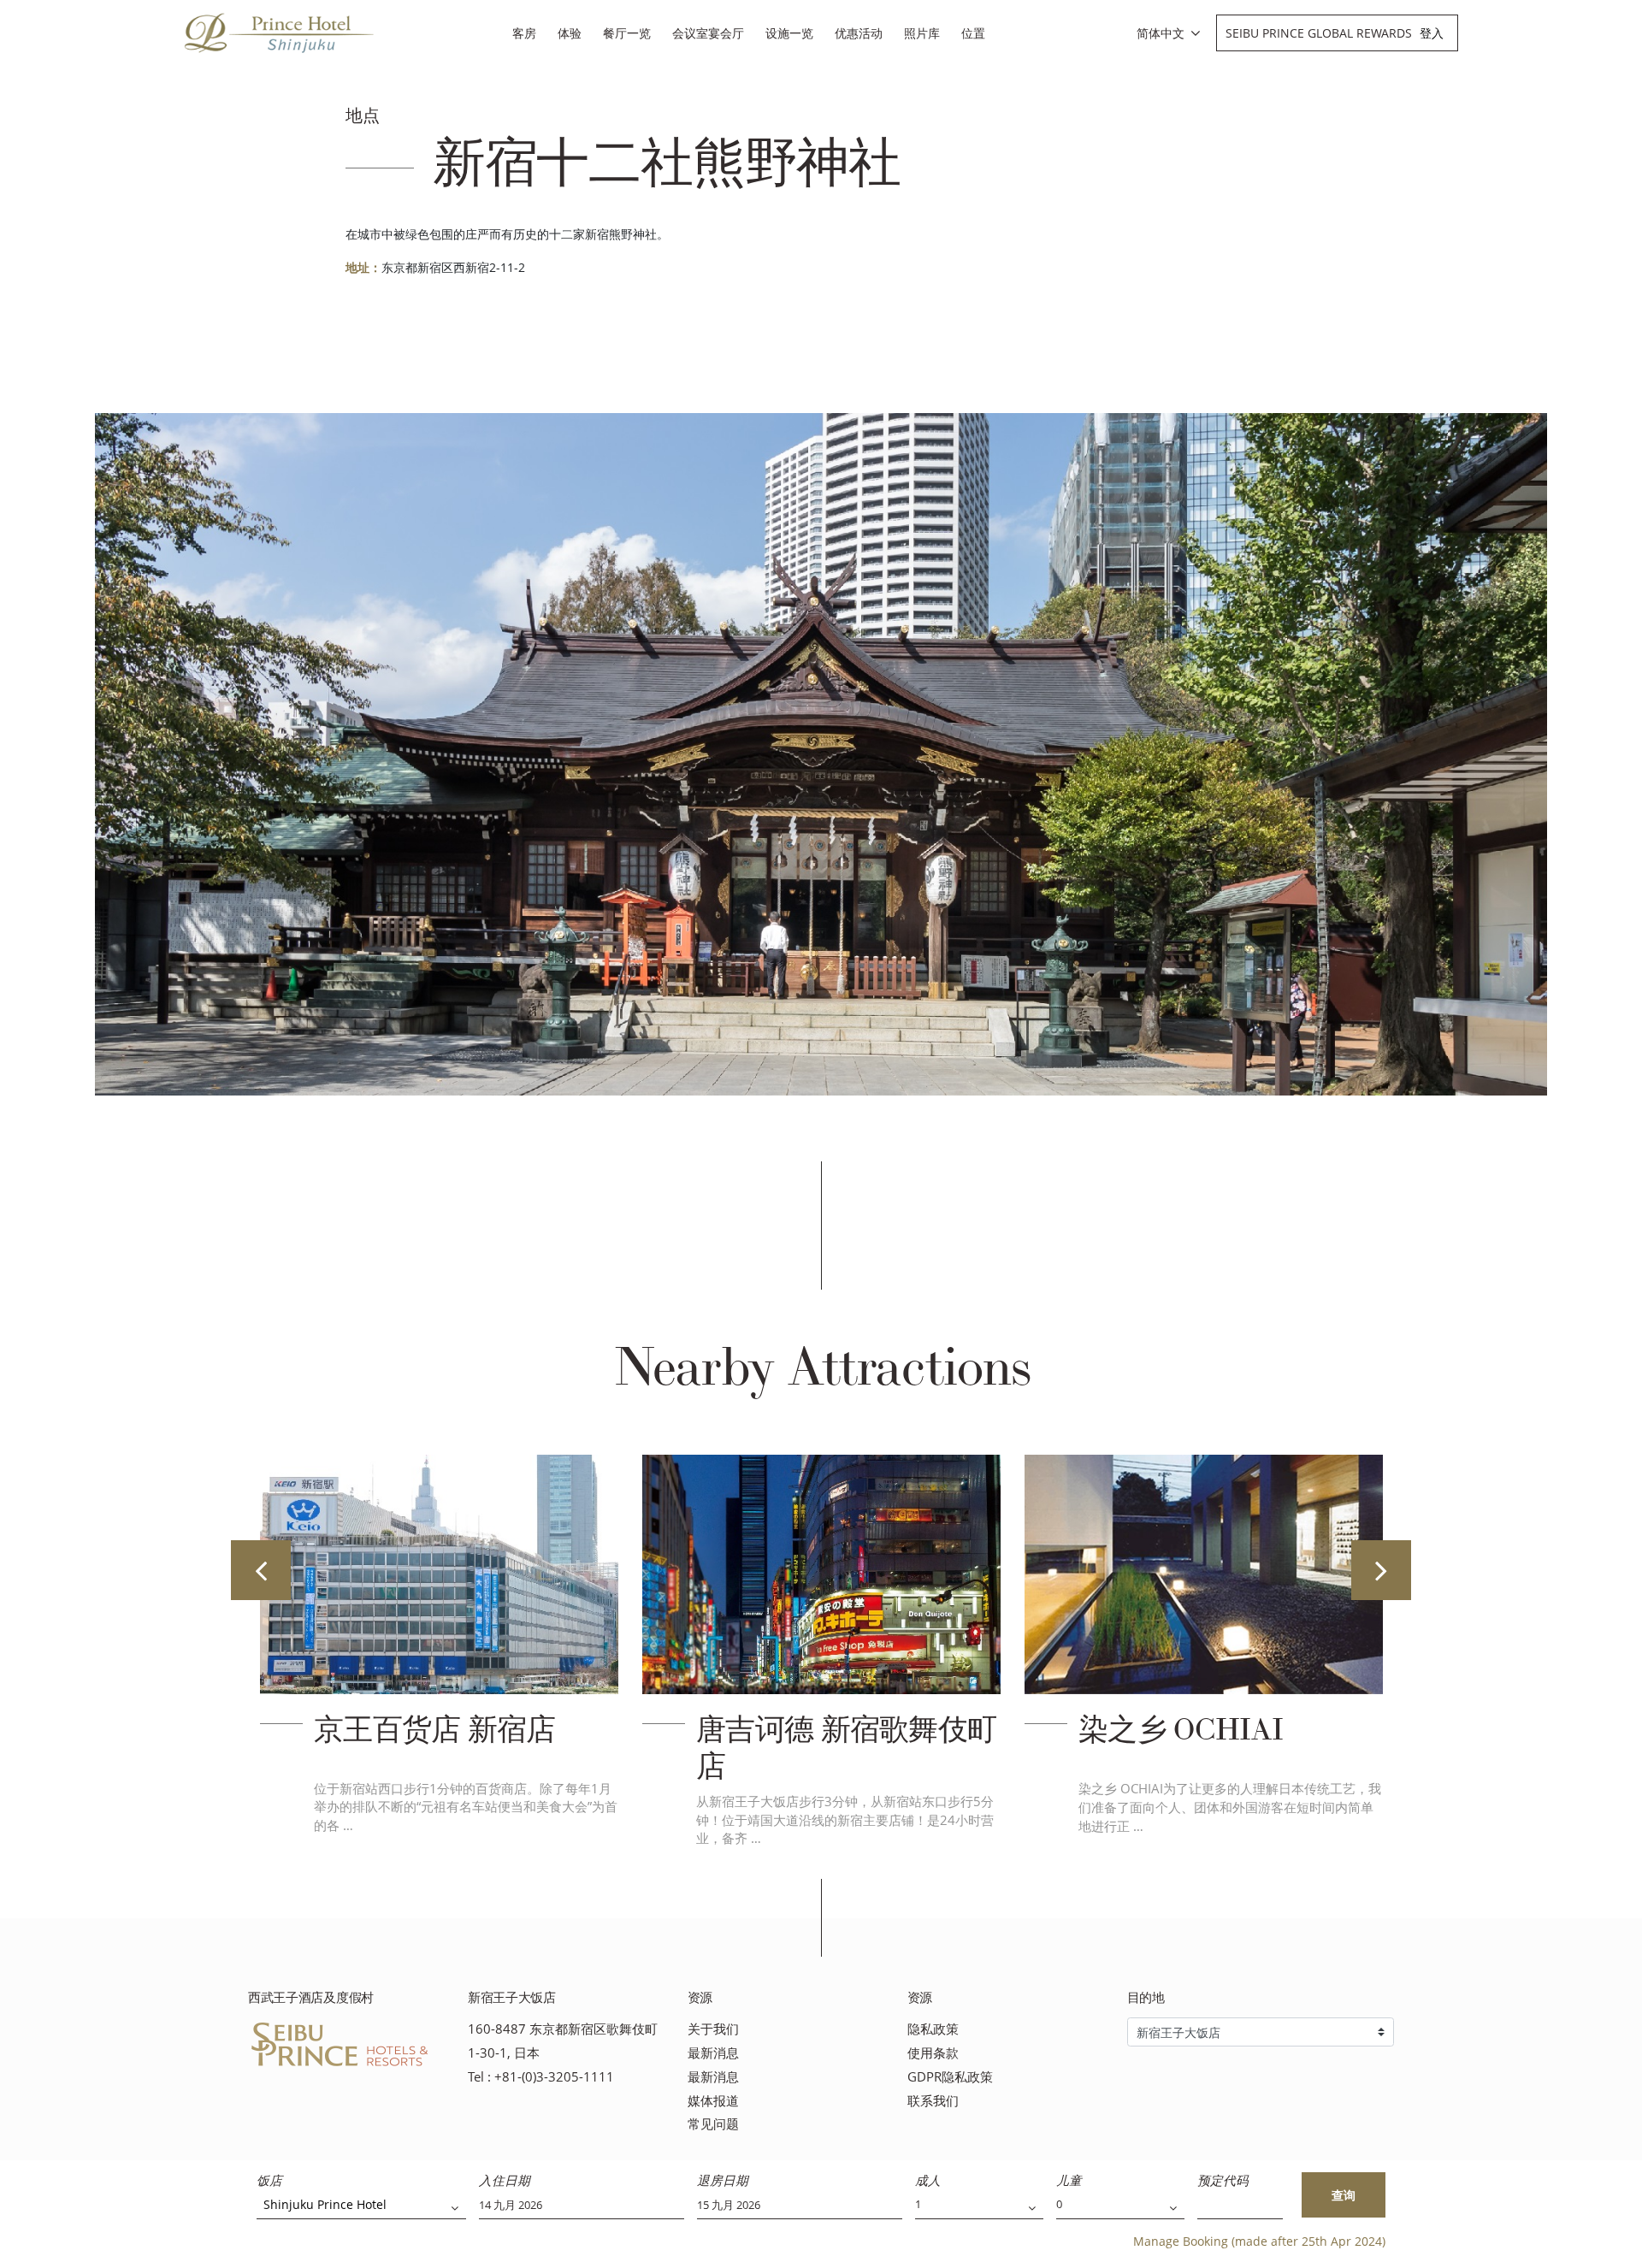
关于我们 (713, 2029)
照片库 (922, 33)
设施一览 (789, 33)
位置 (973, 33)
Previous (261, 1570)
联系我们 (933, 2101)
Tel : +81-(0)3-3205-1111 (541, 2077)
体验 (570, 33)
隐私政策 (933, 2029)
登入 (1432, 33)
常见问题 (713, 2124)
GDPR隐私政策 (950, 2077)
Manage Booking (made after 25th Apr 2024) (1259, 2241)
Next (1381, 1570)
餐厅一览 (627, 33)
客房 (524, 33)
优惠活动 (859, 33)
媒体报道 (713, 2101)
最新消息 (713, 2053)
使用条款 (933, 2053)
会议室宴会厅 (708, 33)
